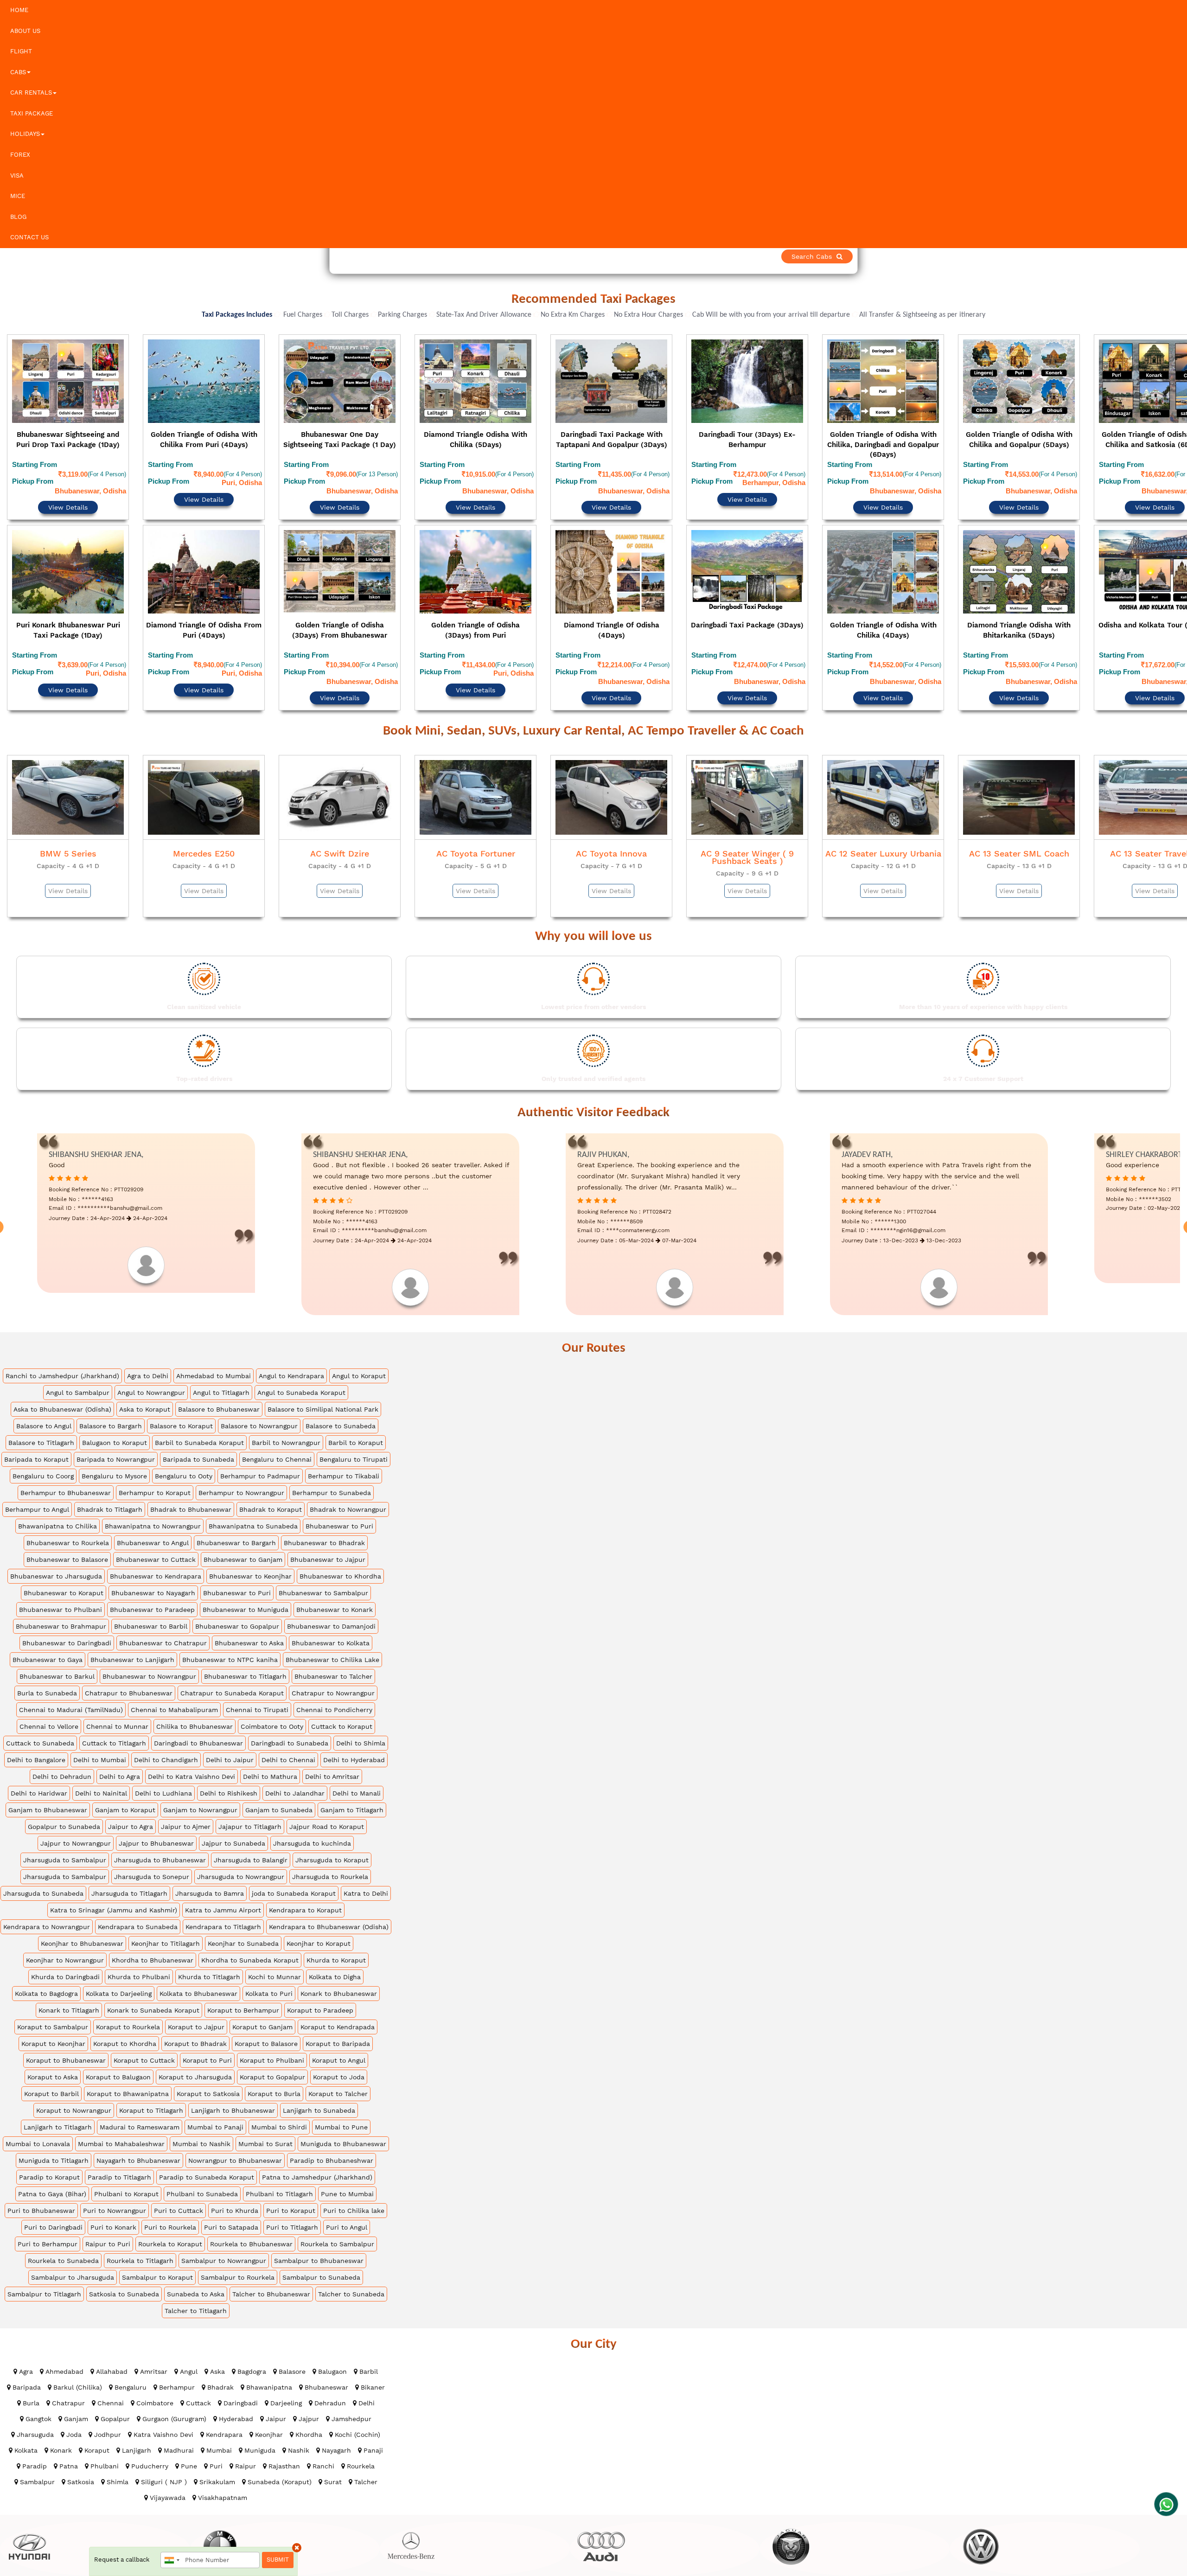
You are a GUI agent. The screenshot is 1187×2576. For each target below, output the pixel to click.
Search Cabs (1122, 256)
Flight (21, 51)
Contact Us (29, 237)
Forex (20, 155)
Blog (18, 217)
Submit (278, 2560)
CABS (18, 72)
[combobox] (172, 2560)
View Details (68, 482)
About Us (25, 31)
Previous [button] (8, 502)
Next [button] (1179, 502)
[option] (68, 500)
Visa (17, 176)
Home (19, 10)
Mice (18, 196)
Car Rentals (31, 93)
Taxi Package (32, 113)
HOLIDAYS (25, 134)
